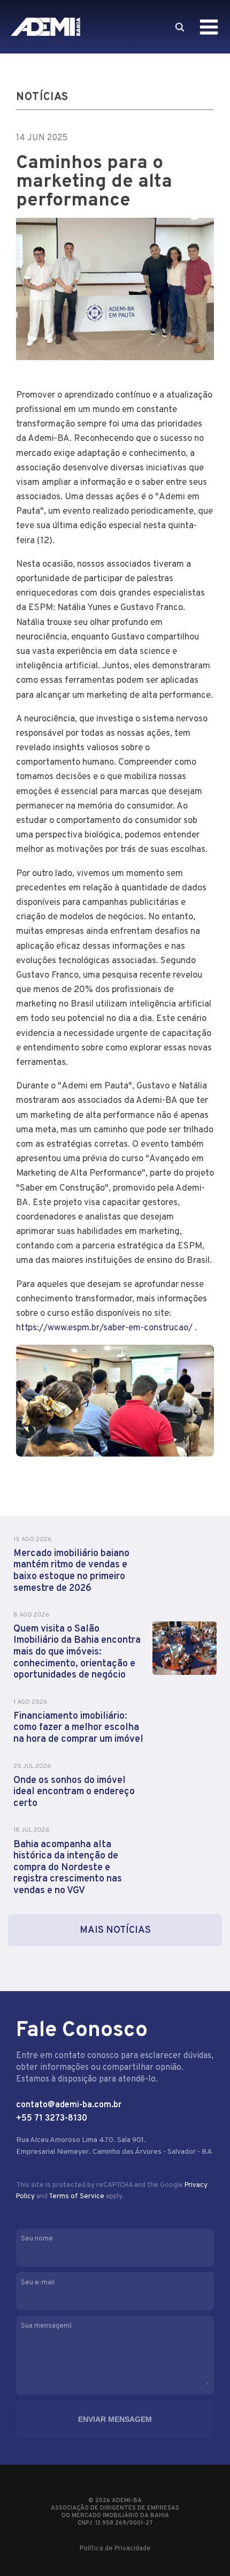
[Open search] (179, 27)
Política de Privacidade (115, 2549)
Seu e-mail (38, 2283)
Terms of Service (76, 2197)
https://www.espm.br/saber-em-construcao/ (104, 1328)
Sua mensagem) (46, 2326)
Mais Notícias (115, 1930)
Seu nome (37, 2239)
